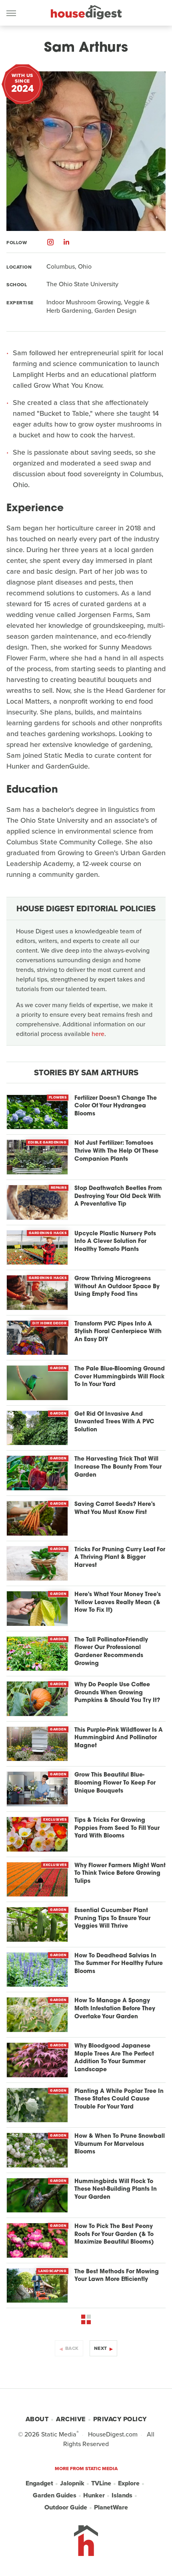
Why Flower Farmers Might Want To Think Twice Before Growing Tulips (120, 1874)
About (37, 2419)
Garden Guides (55, 2495)
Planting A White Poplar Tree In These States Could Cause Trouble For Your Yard (119, 2099)
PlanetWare (111, 2507)
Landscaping (53, 2271)
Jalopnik (72, 2483)
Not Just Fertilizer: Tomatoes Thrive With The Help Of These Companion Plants (116, 1151)
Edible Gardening (47, 1142)
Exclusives (55, 1819)
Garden (58, 1368)
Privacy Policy (120, 2419)
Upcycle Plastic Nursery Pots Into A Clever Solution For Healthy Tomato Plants (115, 1242)
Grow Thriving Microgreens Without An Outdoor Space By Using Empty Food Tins (117, 1287)
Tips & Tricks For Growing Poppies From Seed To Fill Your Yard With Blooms (117, 1828)
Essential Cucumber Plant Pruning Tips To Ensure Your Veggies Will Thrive (112, 1918)
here (98, 1034)
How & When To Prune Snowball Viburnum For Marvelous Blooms (120, 2144)
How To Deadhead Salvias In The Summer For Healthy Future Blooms (119, 1964)
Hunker (94, 2495)
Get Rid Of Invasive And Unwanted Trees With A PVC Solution (114, 1422)
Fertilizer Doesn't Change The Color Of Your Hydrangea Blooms (116, 1106)
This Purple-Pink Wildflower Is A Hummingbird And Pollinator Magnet (119, 1738)
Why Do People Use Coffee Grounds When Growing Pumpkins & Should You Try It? (117, 1693)
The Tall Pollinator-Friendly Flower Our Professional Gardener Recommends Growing (111, 1652)
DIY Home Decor (49, 1323)
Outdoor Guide (66, 2507)
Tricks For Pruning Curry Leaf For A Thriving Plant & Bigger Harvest (120, 1558)
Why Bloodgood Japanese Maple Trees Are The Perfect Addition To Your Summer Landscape (114, 2058)
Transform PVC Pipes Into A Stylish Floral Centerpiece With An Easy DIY (118, 1332)
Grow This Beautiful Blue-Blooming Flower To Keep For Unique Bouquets (115, 1783)
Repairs (59, 1188)
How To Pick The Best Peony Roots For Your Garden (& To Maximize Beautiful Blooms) (114, 2234)
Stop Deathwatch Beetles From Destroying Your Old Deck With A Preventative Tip (118, 1196)
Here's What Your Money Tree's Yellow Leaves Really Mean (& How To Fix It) (118, 1603)
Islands (122, 2495)
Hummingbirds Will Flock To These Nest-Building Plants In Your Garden (116, 2189)
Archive (71, 2419)
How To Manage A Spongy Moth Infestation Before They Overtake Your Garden (115, 2009)
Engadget (39, 2483)
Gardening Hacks (48, 1233)
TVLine (101, 2483)
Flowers (58, 1097)
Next (101, 2348)
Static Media (59, 2434)
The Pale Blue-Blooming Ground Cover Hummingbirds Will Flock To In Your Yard (120, 1377)
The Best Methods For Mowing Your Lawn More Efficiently (117, 2276)
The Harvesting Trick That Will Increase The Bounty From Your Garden (118, 1467)
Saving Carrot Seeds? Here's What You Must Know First (115, 1509)
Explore (129, 2483)
